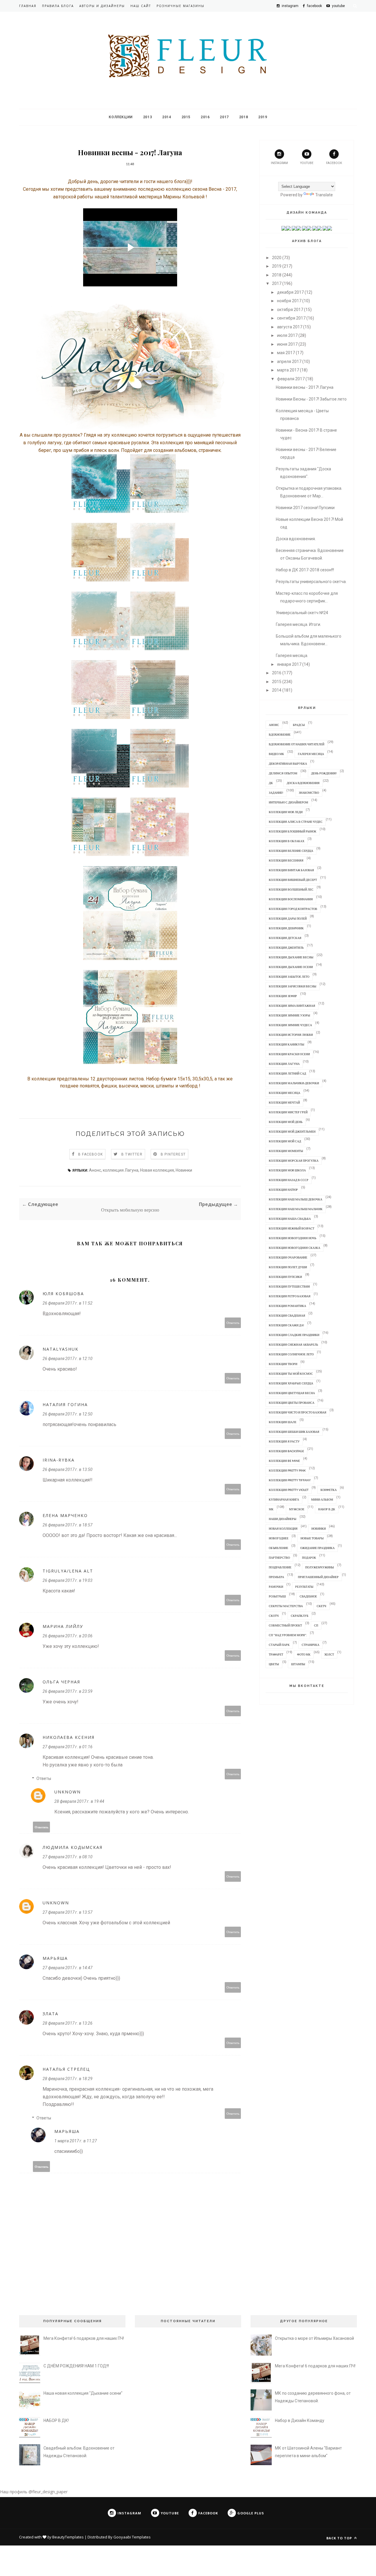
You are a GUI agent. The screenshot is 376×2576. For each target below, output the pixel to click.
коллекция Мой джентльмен (292, 1131)
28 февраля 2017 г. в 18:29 (68, 2079)
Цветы (274, 1664)
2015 (186, 117)
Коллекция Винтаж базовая (291, 870)
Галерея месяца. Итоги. (298, 624)
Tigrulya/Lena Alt (68, 1571)
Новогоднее (279, 1538)
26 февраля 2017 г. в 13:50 (68, 1469)
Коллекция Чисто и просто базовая (298, 1412)
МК (271, 1509)
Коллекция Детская (285, 938)
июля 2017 (287, 335)
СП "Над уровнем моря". (288, 1635)
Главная (28, 6)
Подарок (309, 1558)
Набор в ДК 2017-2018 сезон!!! (305, 570)
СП (316, 1625)
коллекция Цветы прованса (292, 1403)
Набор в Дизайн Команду (300, 2420)
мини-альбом (322, 1499)
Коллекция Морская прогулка (294, 1161)
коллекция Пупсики (285, 1277)
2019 (263, 117)
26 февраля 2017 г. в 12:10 (68, 1359)
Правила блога (58, 6)
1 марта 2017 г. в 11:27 (76, 2141)
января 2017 (289, 664)
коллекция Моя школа (287, 1170)
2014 (167, 117)
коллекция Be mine (284, 1461)
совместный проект (285, 1625)
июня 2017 (287, 344)
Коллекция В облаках (287, 841)
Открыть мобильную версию (130, 1210)
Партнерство (279, 1558)
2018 (244, 117)
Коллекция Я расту (284, 1441)
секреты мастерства (286, 1606)
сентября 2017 (291, 318)
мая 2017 (286, 353)
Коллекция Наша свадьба (290, 1219)
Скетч (322, 1606)
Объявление (278, 1548)
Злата (51, 2014)
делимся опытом (283, 773)
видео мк (276, 754)
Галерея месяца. (292, 656)
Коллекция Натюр (283, 1190)
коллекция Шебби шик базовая (294, 1432)
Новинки (184, 1170)
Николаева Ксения (69, 1737)
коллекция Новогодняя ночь (293, 1238)
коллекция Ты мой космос (291, 1374)
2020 (277, 258)
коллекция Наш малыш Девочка (296, 1199)
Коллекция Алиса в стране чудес (296, 822)
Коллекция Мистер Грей (288, 1112)
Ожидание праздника (317, 1548)
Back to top (340, 2538)
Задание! (276, 793)
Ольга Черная (61, 1682)
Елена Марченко (65, 1515)
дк (271, 783)
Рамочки (276, 1587)
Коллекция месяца (284, 1093)
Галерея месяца (311, 754)
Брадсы (299, 725)
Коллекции (121, 117)
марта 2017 (288, 370)
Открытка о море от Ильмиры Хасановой (314, 2338)
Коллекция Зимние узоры (289, 1015)
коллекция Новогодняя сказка (294, 1248)
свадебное (308, 1596)
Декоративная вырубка (288, 763)
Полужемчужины (320, 1567)
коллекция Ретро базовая (290, 1296)
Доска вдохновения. (296, 539)
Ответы (44, 1778)
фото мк (304, 1654)
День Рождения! (324, 773)
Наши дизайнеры (283, 1519)
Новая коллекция (157, 1170)
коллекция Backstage (286, 1451)
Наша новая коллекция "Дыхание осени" (83, 2393)
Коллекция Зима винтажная (292, 1006)
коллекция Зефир (283, 996)
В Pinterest (173, 1154)
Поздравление (280, 1567)
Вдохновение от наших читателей (297, 744)
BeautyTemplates (68, 2537)
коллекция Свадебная (287, 1315)
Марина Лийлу (63, 1626)
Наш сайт (141, 6)
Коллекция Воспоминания (291, 899)
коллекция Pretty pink (287, 1470)
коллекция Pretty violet (289, 1490)
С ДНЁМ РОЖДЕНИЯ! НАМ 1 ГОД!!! (76, 2366)
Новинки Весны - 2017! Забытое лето (311, 399)
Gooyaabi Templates (132, 2537)
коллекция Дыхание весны (291, 957)
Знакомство (309, 793)
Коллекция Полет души (288, 1267)
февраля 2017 (291, 379)
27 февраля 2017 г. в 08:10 (68, 1857)
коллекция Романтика (287, 1306)
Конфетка (329, 1490)
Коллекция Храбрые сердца (291, 1383)
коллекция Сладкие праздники (294, 1335)
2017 (224, 117)
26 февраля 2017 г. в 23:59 (68, 1691)
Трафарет (276, 1654)
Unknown (68, 1792)
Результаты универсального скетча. (311, 582)
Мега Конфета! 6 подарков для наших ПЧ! (84, 2338)
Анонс (95, 1170)
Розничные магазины (181, 6)
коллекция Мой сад (285, 1141)
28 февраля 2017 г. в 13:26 (68, 2023)
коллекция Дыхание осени (291, 967)
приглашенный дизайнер (318, 1577)
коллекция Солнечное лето (291, 1354)
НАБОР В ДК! (56, 2420)
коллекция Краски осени (289, 1054)
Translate (324, 195)
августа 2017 (290, 327)
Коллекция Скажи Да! (286, 1325)
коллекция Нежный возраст (292, 1228)
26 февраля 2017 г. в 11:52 (68, 1303)
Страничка (310, 1645)
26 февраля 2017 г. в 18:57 (68, 1525)
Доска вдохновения (303, 783)
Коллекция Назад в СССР (289, 1180)
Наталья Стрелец (66, 2069)
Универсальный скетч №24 (302, 613)
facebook (334, 163)
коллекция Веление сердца (291, 851)
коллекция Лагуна (121, 1170)
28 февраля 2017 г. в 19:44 (79, 1801)
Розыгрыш (277, 1596)
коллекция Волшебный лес (291, 889)
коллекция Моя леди (286, 812)
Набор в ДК (327, 1509)
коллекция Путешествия (289, 1286)
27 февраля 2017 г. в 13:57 (68, 1912)
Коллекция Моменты (286, 1151)
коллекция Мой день (286, 1122)
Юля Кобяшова (63, 1294)
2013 (147, 117)
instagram (279, 163)
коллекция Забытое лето (289, 977)
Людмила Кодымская (73, 1847)
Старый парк (279, 1645)
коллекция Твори (283, 1364)
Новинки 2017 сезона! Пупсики (305, 508)
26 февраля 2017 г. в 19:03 (68, 1580)
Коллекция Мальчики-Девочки (294, 1083)
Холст (329, 1654)
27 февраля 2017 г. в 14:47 (68, 1968)
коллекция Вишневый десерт (293, 880)
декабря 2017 (290, 292)
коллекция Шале (283, 1422)
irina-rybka (59, 1460)
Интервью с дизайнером (288, 802)
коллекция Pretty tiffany (290, 1480)
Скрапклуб (300, 1616)
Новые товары (312, 1538)
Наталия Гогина (65, 1404)
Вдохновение (280, 734)
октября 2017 (290, 310)
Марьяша (55, 1958)
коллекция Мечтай (284, 1102)
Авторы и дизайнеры (102, 6)
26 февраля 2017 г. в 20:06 (68, 1636)
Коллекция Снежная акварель (293, 1344)
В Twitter (132, 1154)
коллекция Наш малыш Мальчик (296, 1209)
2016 (205, 117)
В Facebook (90, 1154)
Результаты (304, 1587)
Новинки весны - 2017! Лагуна (305, 387)
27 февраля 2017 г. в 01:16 (68, 1747)
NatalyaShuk (61, 1349)
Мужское (297, 1509)
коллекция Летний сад (287, 1073)
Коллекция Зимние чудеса (290, 1025)
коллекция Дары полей (288, 918)
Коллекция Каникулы (287, 1044)
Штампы (298, 1664)
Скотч (274, 1616)
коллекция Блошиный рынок (293, 831)
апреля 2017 (289, 362)
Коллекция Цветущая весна (292, 1393)
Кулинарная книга (284, 1499)
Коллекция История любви (291, 1035)
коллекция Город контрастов (293, 909)
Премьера (276, 1577)
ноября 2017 (289, 301)
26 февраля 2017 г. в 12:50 (68, 1414)
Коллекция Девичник (286, 928)
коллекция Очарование (288, 1257)
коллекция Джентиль (286, 947)
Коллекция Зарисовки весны (293, 986)
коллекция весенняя (286, 860)
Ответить (233, 1323)
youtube (307, 163)
